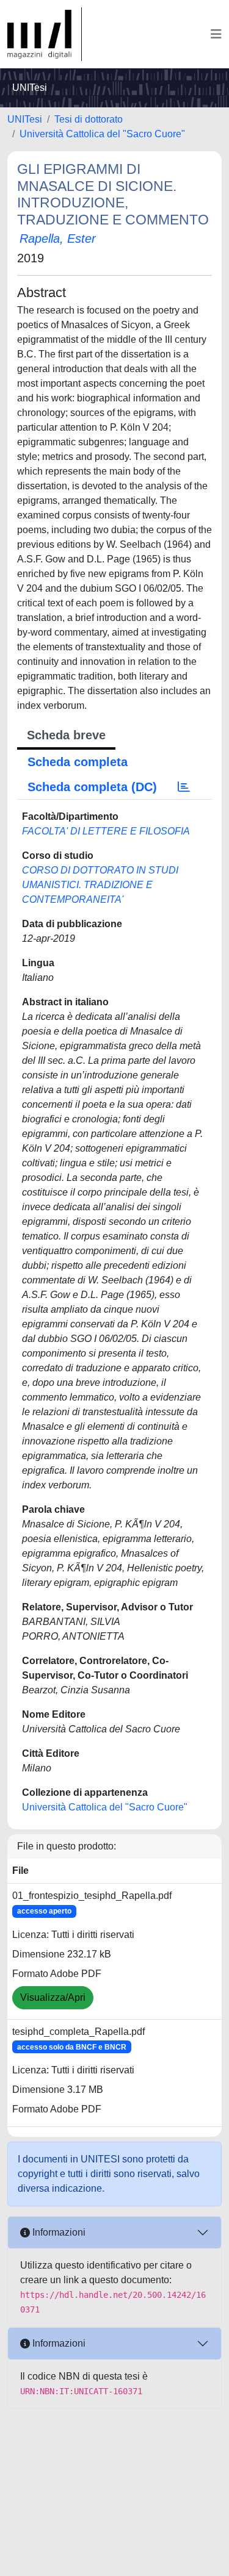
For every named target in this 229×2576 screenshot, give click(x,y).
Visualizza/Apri (53, 1997)
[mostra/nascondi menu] (216, 34)
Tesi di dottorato (89, 119)
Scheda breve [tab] (66, 735)
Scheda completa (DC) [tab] (92, 787)
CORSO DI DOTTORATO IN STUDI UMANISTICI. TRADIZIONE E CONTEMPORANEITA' (100, 885)
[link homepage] (45, 34)
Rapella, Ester (58, 239)
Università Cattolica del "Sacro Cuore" (102, 134)
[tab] (184, 787)
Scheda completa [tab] (78, 762)
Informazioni (58, 2232)
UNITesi (25, 119)
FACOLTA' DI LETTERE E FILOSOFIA (106, 831)
